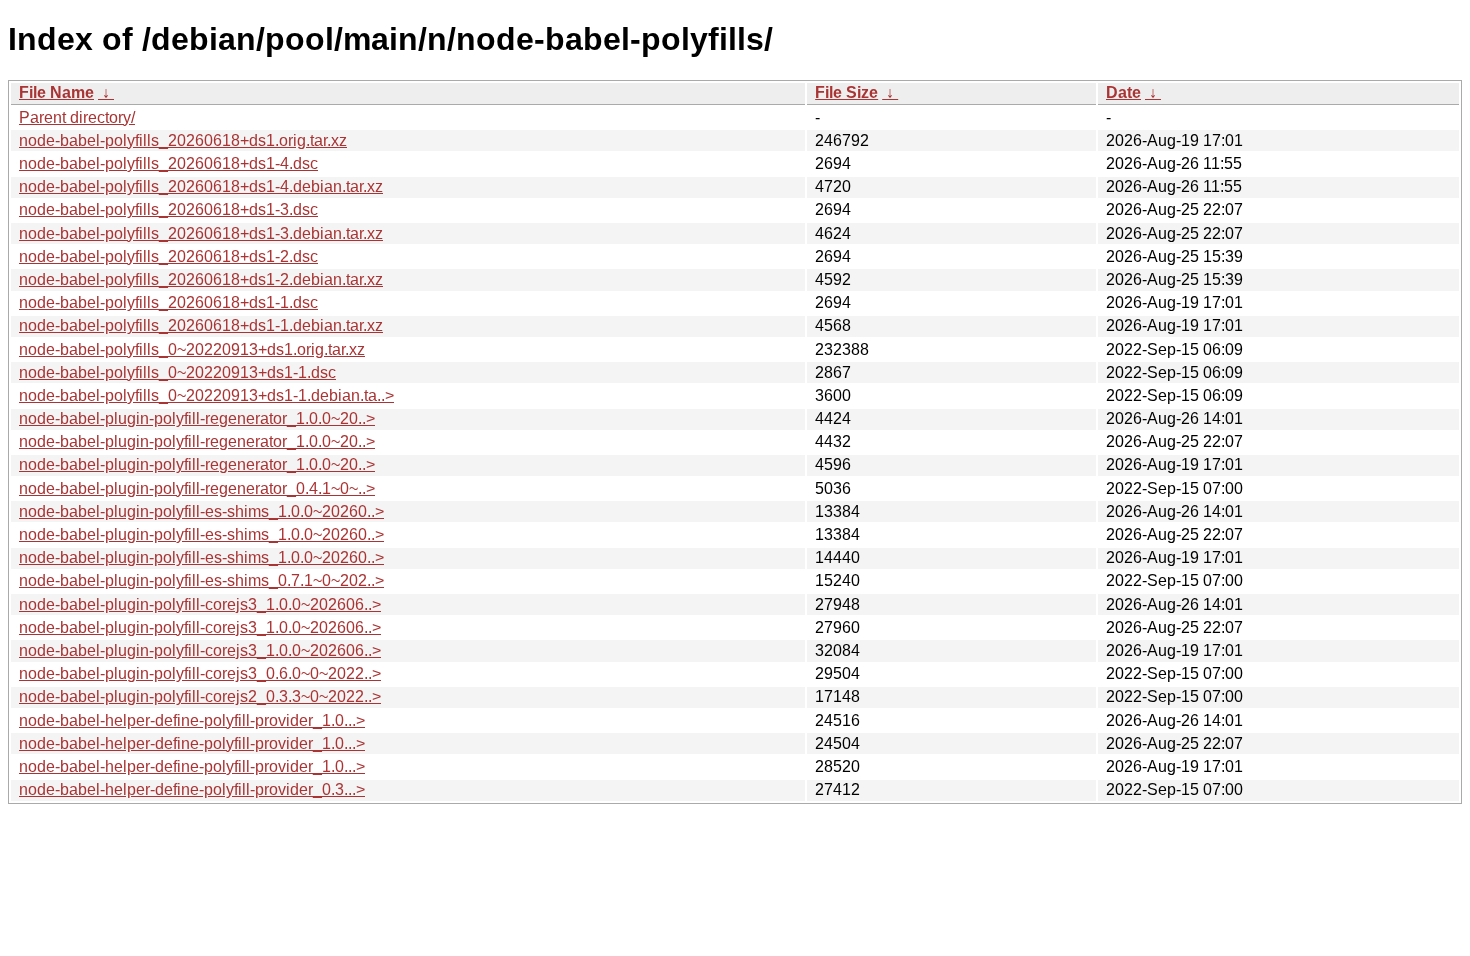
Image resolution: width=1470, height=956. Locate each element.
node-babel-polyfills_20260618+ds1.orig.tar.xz (183, 140)
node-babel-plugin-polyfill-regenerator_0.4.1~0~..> (197, 488)
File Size (846, 92)
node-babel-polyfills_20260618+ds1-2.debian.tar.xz (201, 279)
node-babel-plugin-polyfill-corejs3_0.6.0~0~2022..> (200, 673)
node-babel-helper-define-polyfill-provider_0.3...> (192, 789)
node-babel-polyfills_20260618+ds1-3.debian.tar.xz (201, 233)
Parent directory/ (77, 117)
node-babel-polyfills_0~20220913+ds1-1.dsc (177, 372)
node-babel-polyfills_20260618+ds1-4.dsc (168, 163)
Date (1123, 92)
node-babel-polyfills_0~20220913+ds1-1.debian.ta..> (206, 395)
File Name (56, 92)
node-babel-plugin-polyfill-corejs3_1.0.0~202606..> (200, 604)
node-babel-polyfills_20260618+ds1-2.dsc (168, 256)
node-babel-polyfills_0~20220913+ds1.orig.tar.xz (192, 349)
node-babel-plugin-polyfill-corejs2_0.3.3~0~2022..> (200, 696)
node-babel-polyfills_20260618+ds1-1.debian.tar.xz (201, 325)
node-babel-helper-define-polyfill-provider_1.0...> (192, 720)
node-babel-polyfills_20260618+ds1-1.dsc (168, 302)
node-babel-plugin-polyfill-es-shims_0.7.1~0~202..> (201, 580)
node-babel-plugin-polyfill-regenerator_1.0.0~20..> (197, 418)
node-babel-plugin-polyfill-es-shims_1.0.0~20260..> (201, 511)
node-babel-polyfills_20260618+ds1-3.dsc (168, 209)
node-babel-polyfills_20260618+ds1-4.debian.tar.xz (201, 186)
